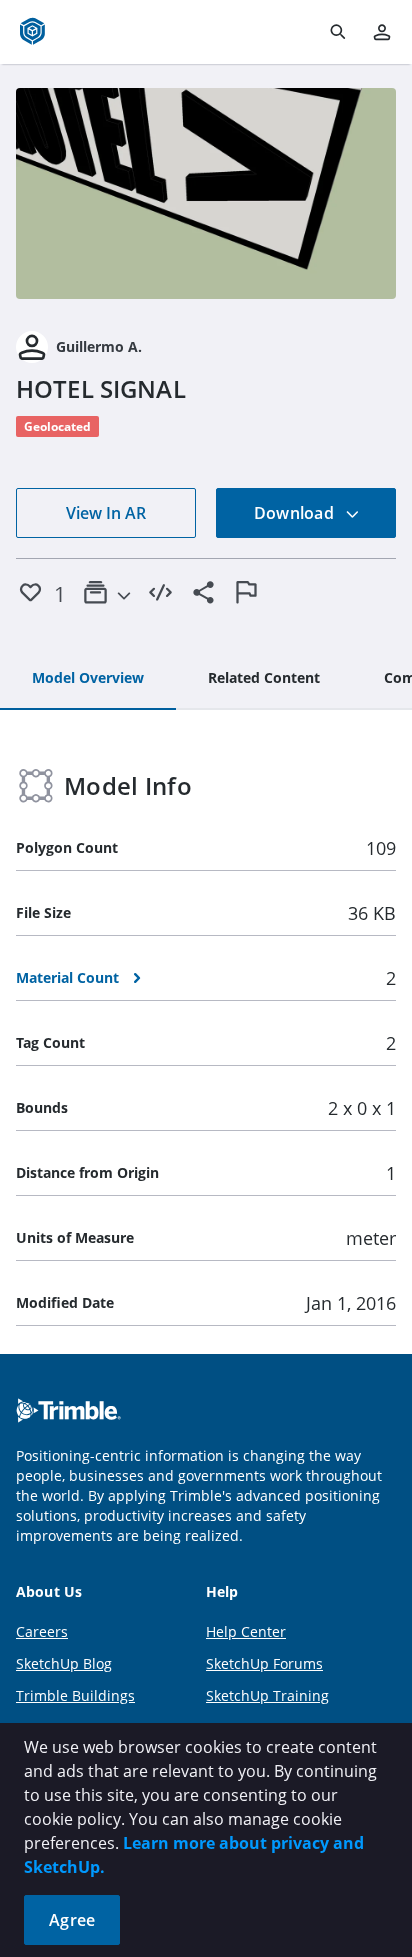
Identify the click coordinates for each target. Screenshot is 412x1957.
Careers (42, 1631)
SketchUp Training (267, 1695)
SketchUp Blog (64, 1663)
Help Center (246, 1631)
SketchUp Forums (264, 1663)
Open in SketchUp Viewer (206, 194)
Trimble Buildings (75, 1695)
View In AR (106, 513)
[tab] (88, 679)
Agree (72, 1920)
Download (296, 513)
